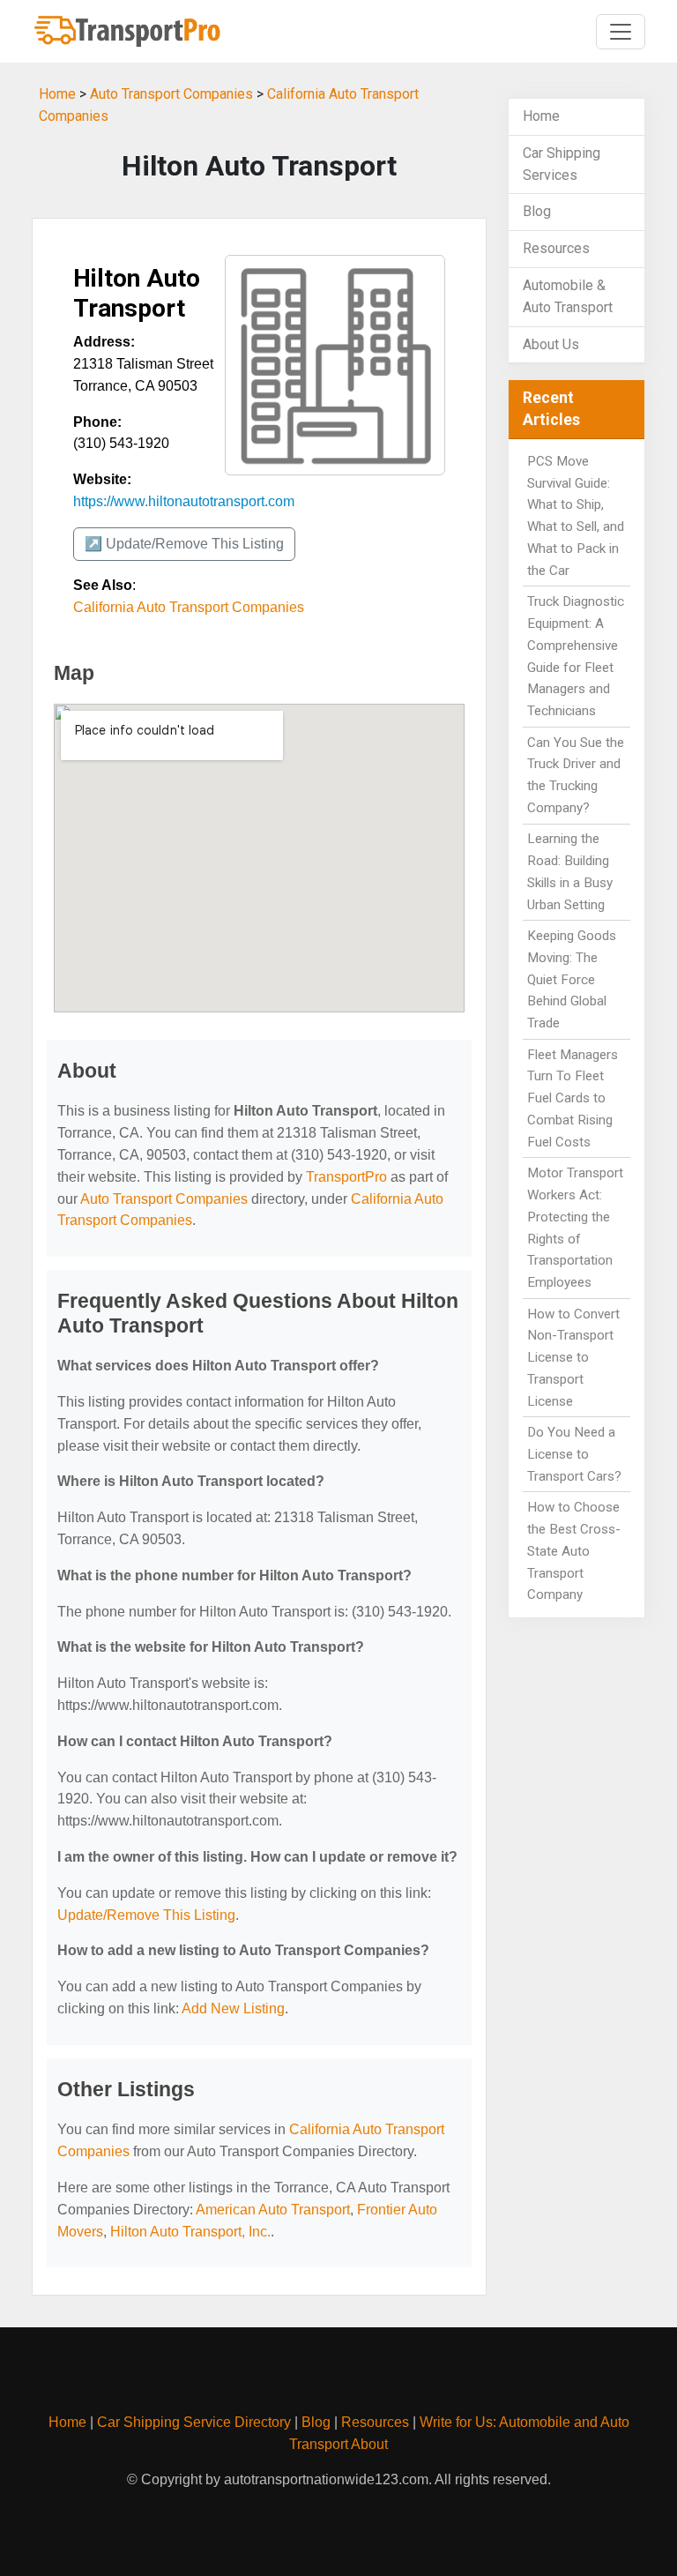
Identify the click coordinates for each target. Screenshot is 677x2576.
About (369, 2444)
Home (57, 94)
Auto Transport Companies (171, 94)
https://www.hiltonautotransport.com (184, 501)
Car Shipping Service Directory (194, 2422)
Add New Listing (233, 2009)
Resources (556, 248)
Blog (537, 211)
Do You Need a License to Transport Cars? (574, 1454)
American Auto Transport (273, 2210)
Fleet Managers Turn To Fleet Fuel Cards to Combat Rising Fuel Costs (573, 1098)
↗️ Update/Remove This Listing (184, 544)
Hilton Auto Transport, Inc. (190, 2232)
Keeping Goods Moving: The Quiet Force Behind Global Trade (572, 979)
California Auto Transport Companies (189, 607)
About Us (551, 344)
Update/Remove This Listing (146, 1915)
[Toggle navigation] (621, 32)
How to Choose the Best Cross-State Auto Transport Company (574, 1551)
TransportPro (346, 1177)
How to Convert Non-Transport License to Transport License (573, 1358)
